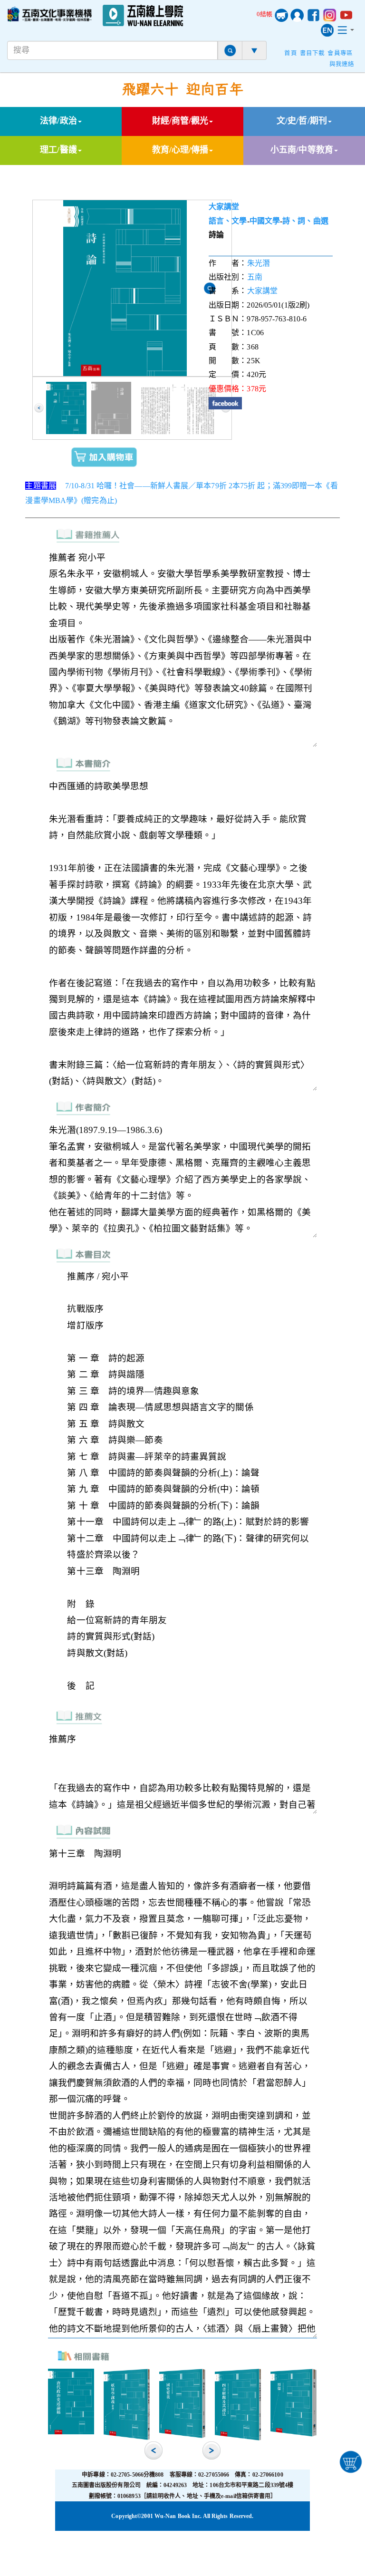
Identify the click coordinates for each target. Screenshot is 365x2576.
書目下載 (312, 53)
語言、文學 (228, 221)
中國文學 (265, 221)
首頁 (290, 53)
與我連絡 (342, 64)
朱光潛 (259, 263)
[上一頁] (39, 408)
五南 (255, 277)
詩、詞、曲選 (305, 221)
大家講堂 (224, 207)
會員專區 (340, 53)
